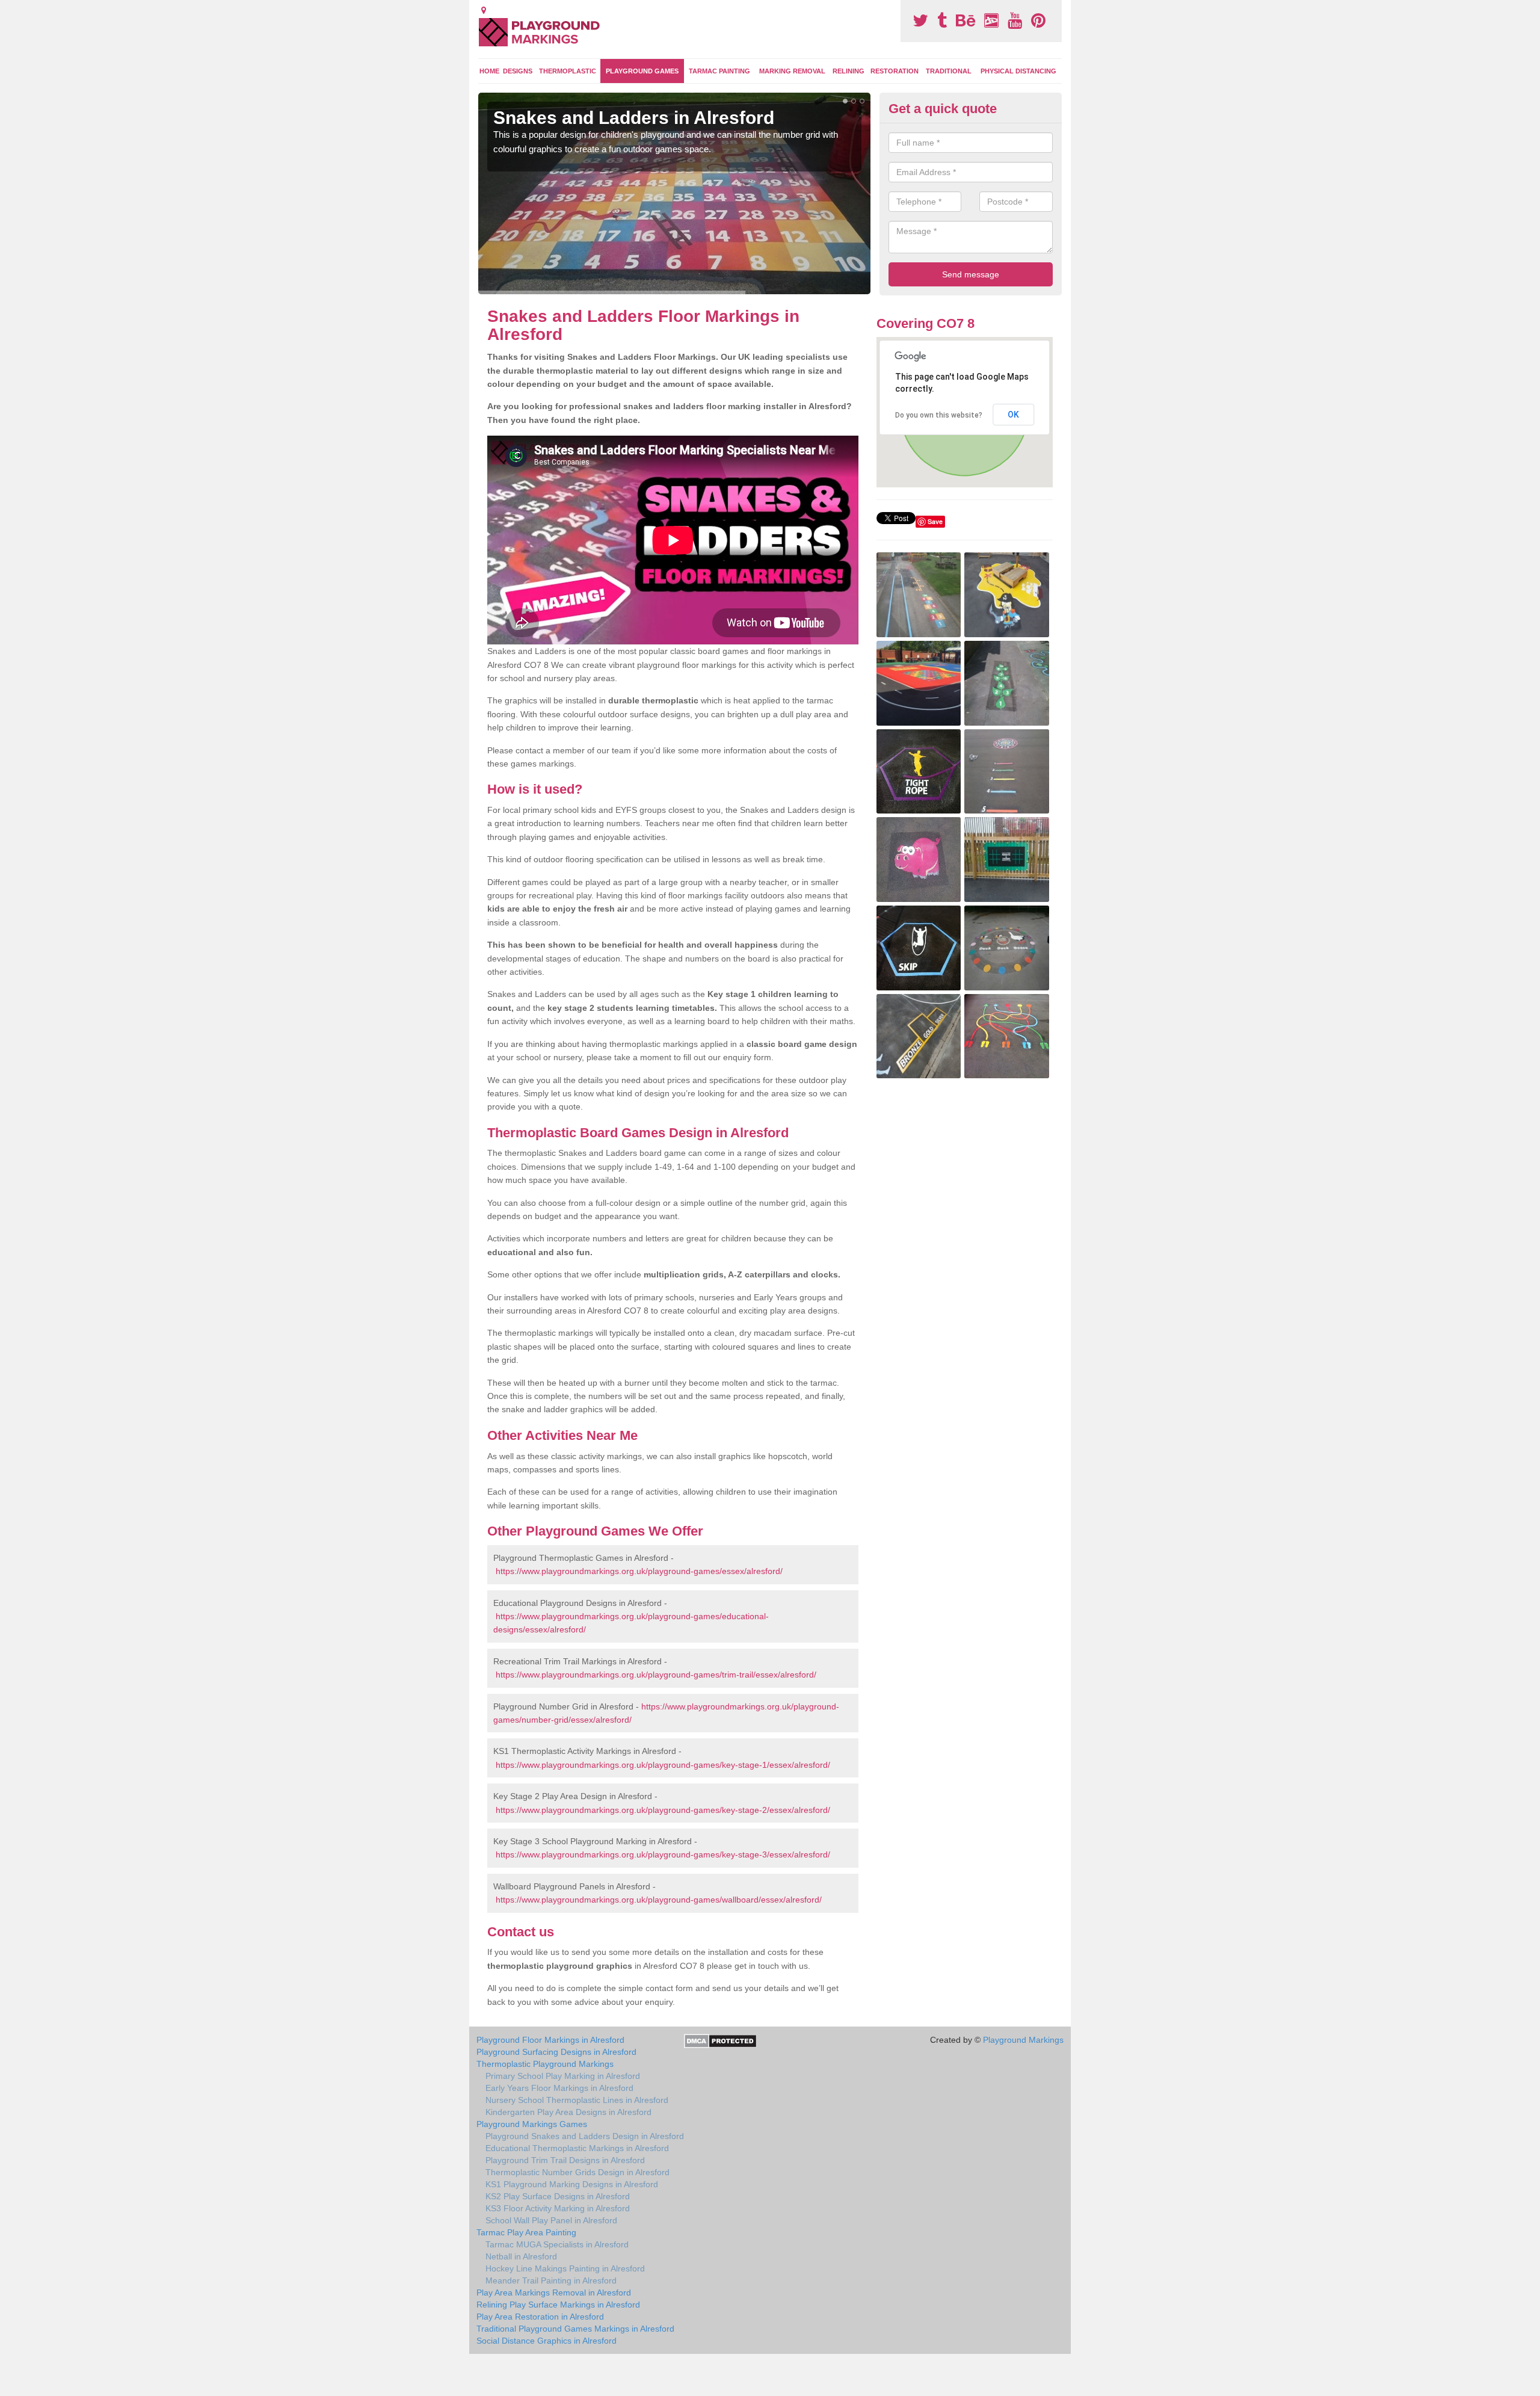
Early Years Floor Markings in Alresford (559, 2088)
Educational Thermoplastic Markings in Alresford (577, 2148)
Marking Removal (792, 71)
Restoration (895, 71)
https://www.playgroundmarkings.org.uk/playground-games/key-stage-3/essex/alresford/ (663, 1854)
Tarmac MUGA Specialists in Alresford (557, 2244)
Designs (518, 71)
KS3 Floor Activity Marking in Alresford (558, 2208)
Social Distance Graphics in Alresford (547, 2341)
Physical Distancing (1018, 71)
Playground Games (642, 71)
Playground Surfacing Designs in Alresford (556, 2052)
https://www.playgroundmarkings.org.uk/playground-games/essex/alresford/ (639, 1571)
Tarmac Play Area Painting (526, 2232)
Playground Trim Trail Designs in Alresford (565, 2160)
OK (1013, 415)
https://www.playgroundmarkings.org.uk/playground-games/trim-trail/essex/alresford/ (656, 1675)
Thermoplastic (568, 71)
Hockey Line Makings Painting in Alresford (565, 2268)
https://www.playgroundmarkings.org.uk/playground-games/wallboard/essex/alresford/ (659, 1900)
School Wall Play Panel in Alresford (551, 2220)
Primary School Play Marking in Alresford (563, 2076)
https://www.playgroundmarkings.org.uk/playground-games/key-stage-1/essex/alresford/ (663, 1765)
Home (489, 71)
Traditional (949, 71)
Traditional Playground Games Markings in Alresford (575, 2329)
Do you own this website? (939, 415)
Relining (849, 71)
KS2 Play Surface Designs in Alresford (558, 2196)
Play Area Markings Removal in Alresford (554, 2293)
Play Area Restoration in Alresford (540, 2317)
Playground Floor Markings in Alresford (550, 2040)
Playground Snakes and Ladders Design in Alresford (585, 2136)
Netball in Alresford (521, 2256)
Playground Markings (1023, 2040)
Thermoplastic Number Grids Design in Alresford (577, 2172)
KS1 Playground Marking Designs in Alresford (572, 2184)
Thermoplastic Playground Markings (545, 2064)
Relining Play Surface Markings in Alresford (558, 2305)
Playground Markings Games (532, 2124)
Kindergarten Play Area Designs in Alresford (568, 2112)
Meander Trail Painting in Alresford (551, 2280)
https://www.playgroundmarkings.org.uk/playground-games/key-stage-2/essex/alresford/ (663, 1810)
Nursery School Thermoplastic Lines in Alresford (577, 2100)
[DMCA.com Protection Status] (720, 2040)
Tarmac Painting (719, 71)
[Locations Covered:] (484, 10)
